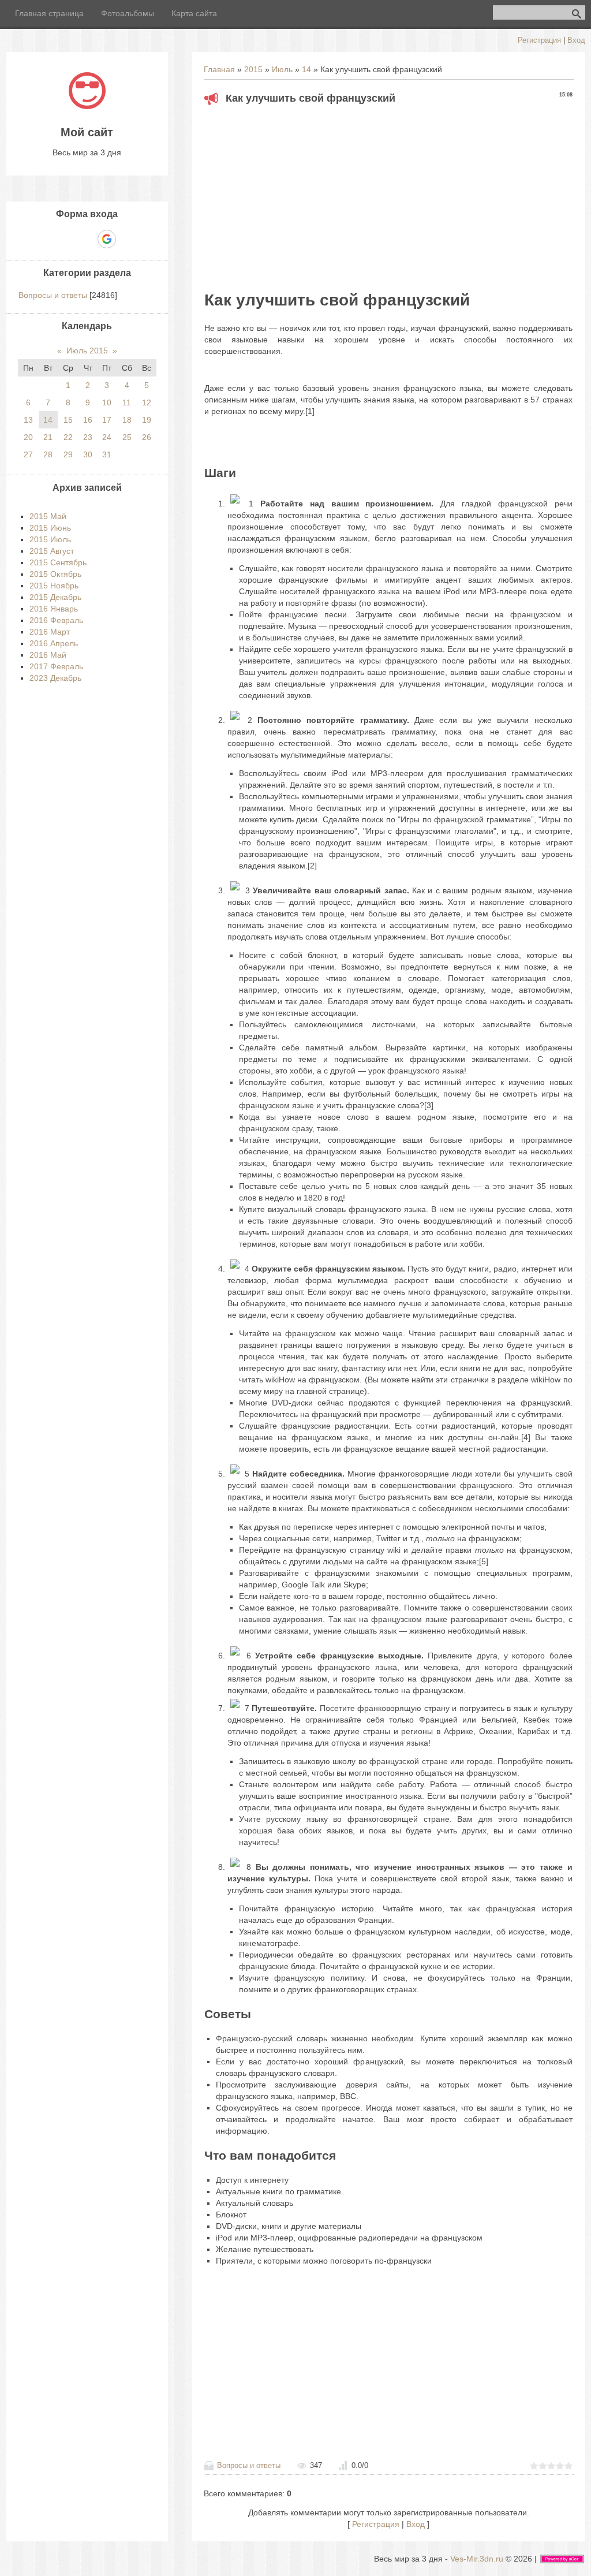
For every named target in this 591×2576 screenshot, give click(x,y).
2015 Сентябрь (58, 562)
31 (107, 454)
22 (68, 437)
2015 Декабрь (55, 597)
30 (88, 454)
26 (147, 437)
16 (88, 420)
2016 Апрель (54, 643)
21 (48, 437)
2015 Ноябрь (54, 586)
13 (28, 420)
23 (88, 437)
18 (127, 420)
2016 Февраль (56, 620)
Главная (219, 69)
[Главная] (87, 106)
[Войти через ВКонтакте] (67, 239)
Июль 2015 (87, 351)
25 (127, 437)
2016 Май (48, 655)
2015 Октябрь (55, 574)
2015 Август (52, 551)
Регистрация (539, 40)
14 (306, 69)
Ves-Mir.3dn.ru (477, 2559)
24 (107, 437)
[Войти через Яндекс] (87, 239)
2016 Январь (54, 609)
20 (28, 437)
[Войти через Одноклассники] (127, 239)
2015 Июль (50, 539)
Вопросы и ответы (249, 2465)
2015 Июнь (50, 528)
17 (107, 420)
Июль (282, 69)
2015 (253, 69)
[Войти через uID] (47, 239)
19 (147, 420)
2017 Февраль (56, 666)
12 (147, 402)
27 (28, 454)
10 (107, 402)
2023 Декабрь (55, 678)
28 (48, 454)
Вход (576, 40)
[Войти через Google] (107, 239)
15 (68, 420)
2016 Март (50, 632)
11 (127, 402)
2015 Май (48, 516)
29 (68, 454)
